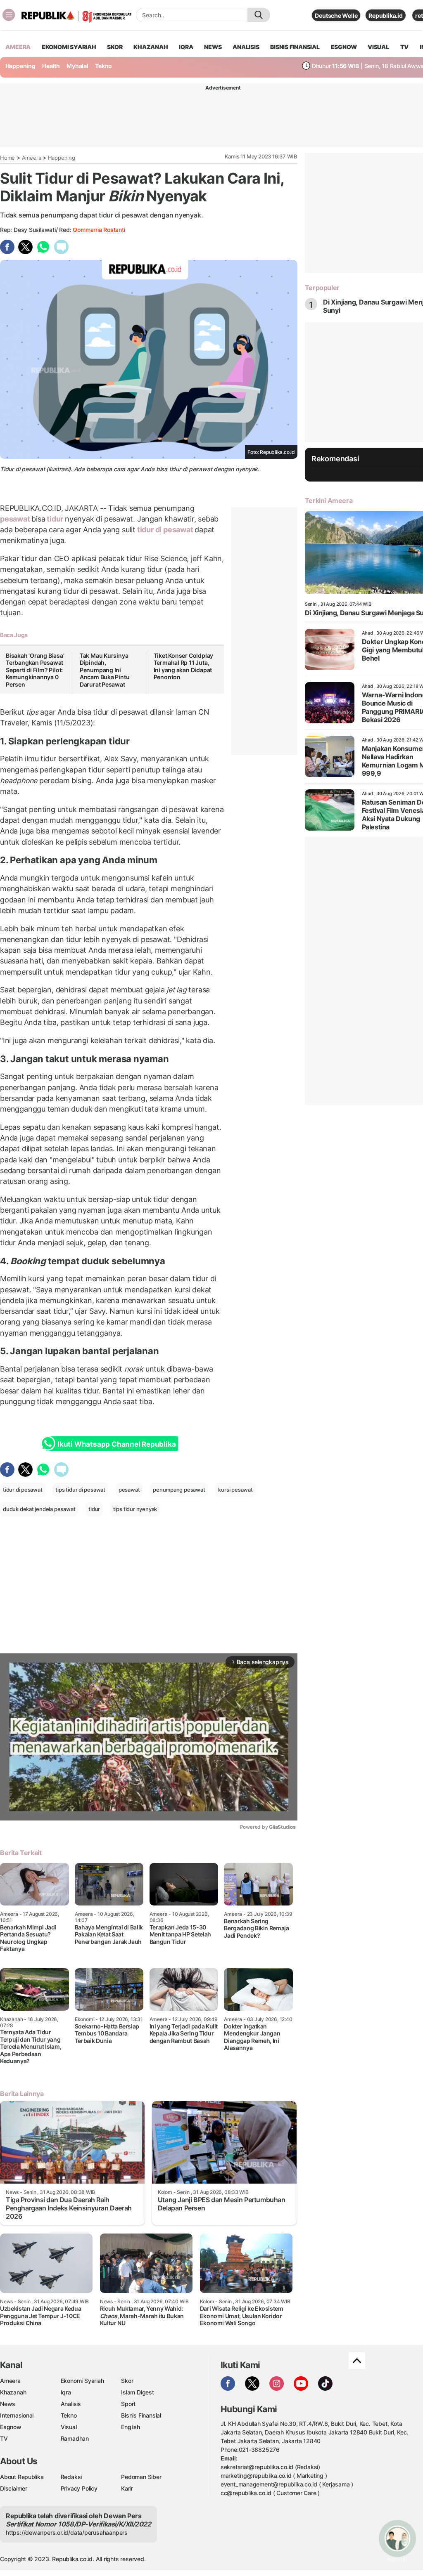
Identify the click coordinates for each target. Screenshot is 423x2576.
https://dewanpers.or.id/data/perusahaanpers (67, 2532)
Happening (20, 66)
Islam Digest (137, 2392)
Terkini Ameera (329, 501)
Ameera (32, 158)
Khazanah (13, 2392)
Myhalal (77, 66)
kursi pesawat (235, 1490)
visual (378, 47)
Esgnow (11, 2427)
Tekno (103, 66)
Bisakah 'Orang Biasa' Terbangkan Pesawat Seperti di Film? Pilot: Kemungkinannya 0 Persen (35, 670)
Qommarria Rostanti (99, 230)
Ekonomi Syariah (69, 47)
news (213, 47)
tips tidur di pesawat (80, 1490)
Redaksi (71, 2477)
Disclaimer (14, 2488)
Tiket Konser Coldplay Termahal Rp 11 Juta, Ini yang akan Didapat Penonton (184, 666)
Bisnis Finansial (295, 47)
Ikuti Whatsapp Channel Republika (116, 1444)
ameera (18, 47)
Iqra (66, 2392)
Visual (69, 2427)
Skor (127, 2381)
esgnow (344, 47)
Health (51, 66)
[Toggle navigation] (9, 15)
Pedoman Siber (141, 2477)
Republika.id (385, 15)
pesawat (16, 519)
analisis (246, 47)
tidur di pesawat (165, 530)
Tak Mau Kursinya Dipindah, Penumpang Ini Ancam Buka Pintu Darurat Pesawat (105, 670)
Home (7, 158)
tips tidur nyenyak (135, 1509)
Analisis (71, 2404)
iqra (186, 47)
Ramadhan (75, 2438)
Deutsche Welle (336, 15)
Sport (128, 2404)
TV (405, 47)
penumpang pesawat (179, 1490)
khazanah (151, 47)
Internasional (17, 2415)
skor (115, 47)
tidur (55, 519)
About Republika (22, 2477)
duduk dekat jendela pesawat (39, 1509)
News (8, 2404)
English (131, 2427)
